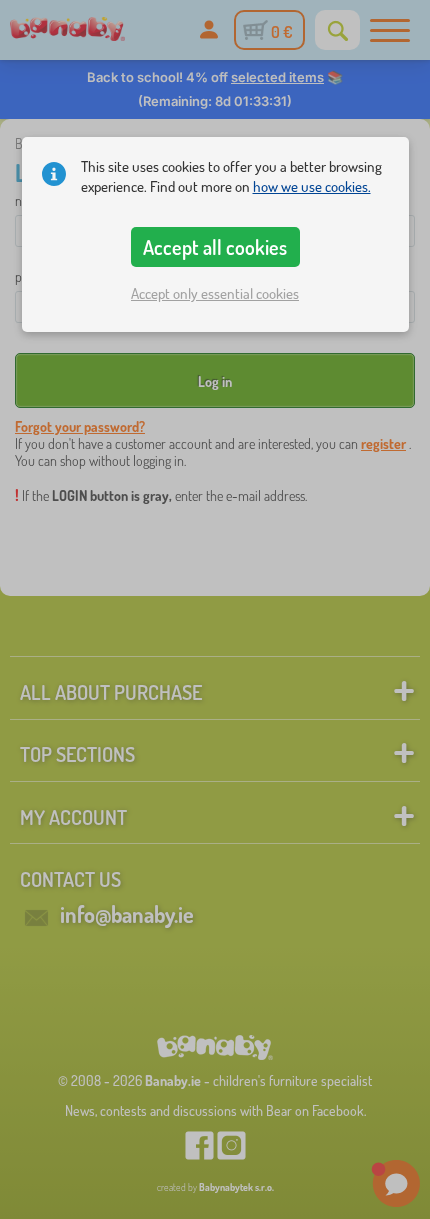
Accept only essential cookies (215, 293)
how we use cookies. (312, 186)
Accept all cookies (215, 247)
